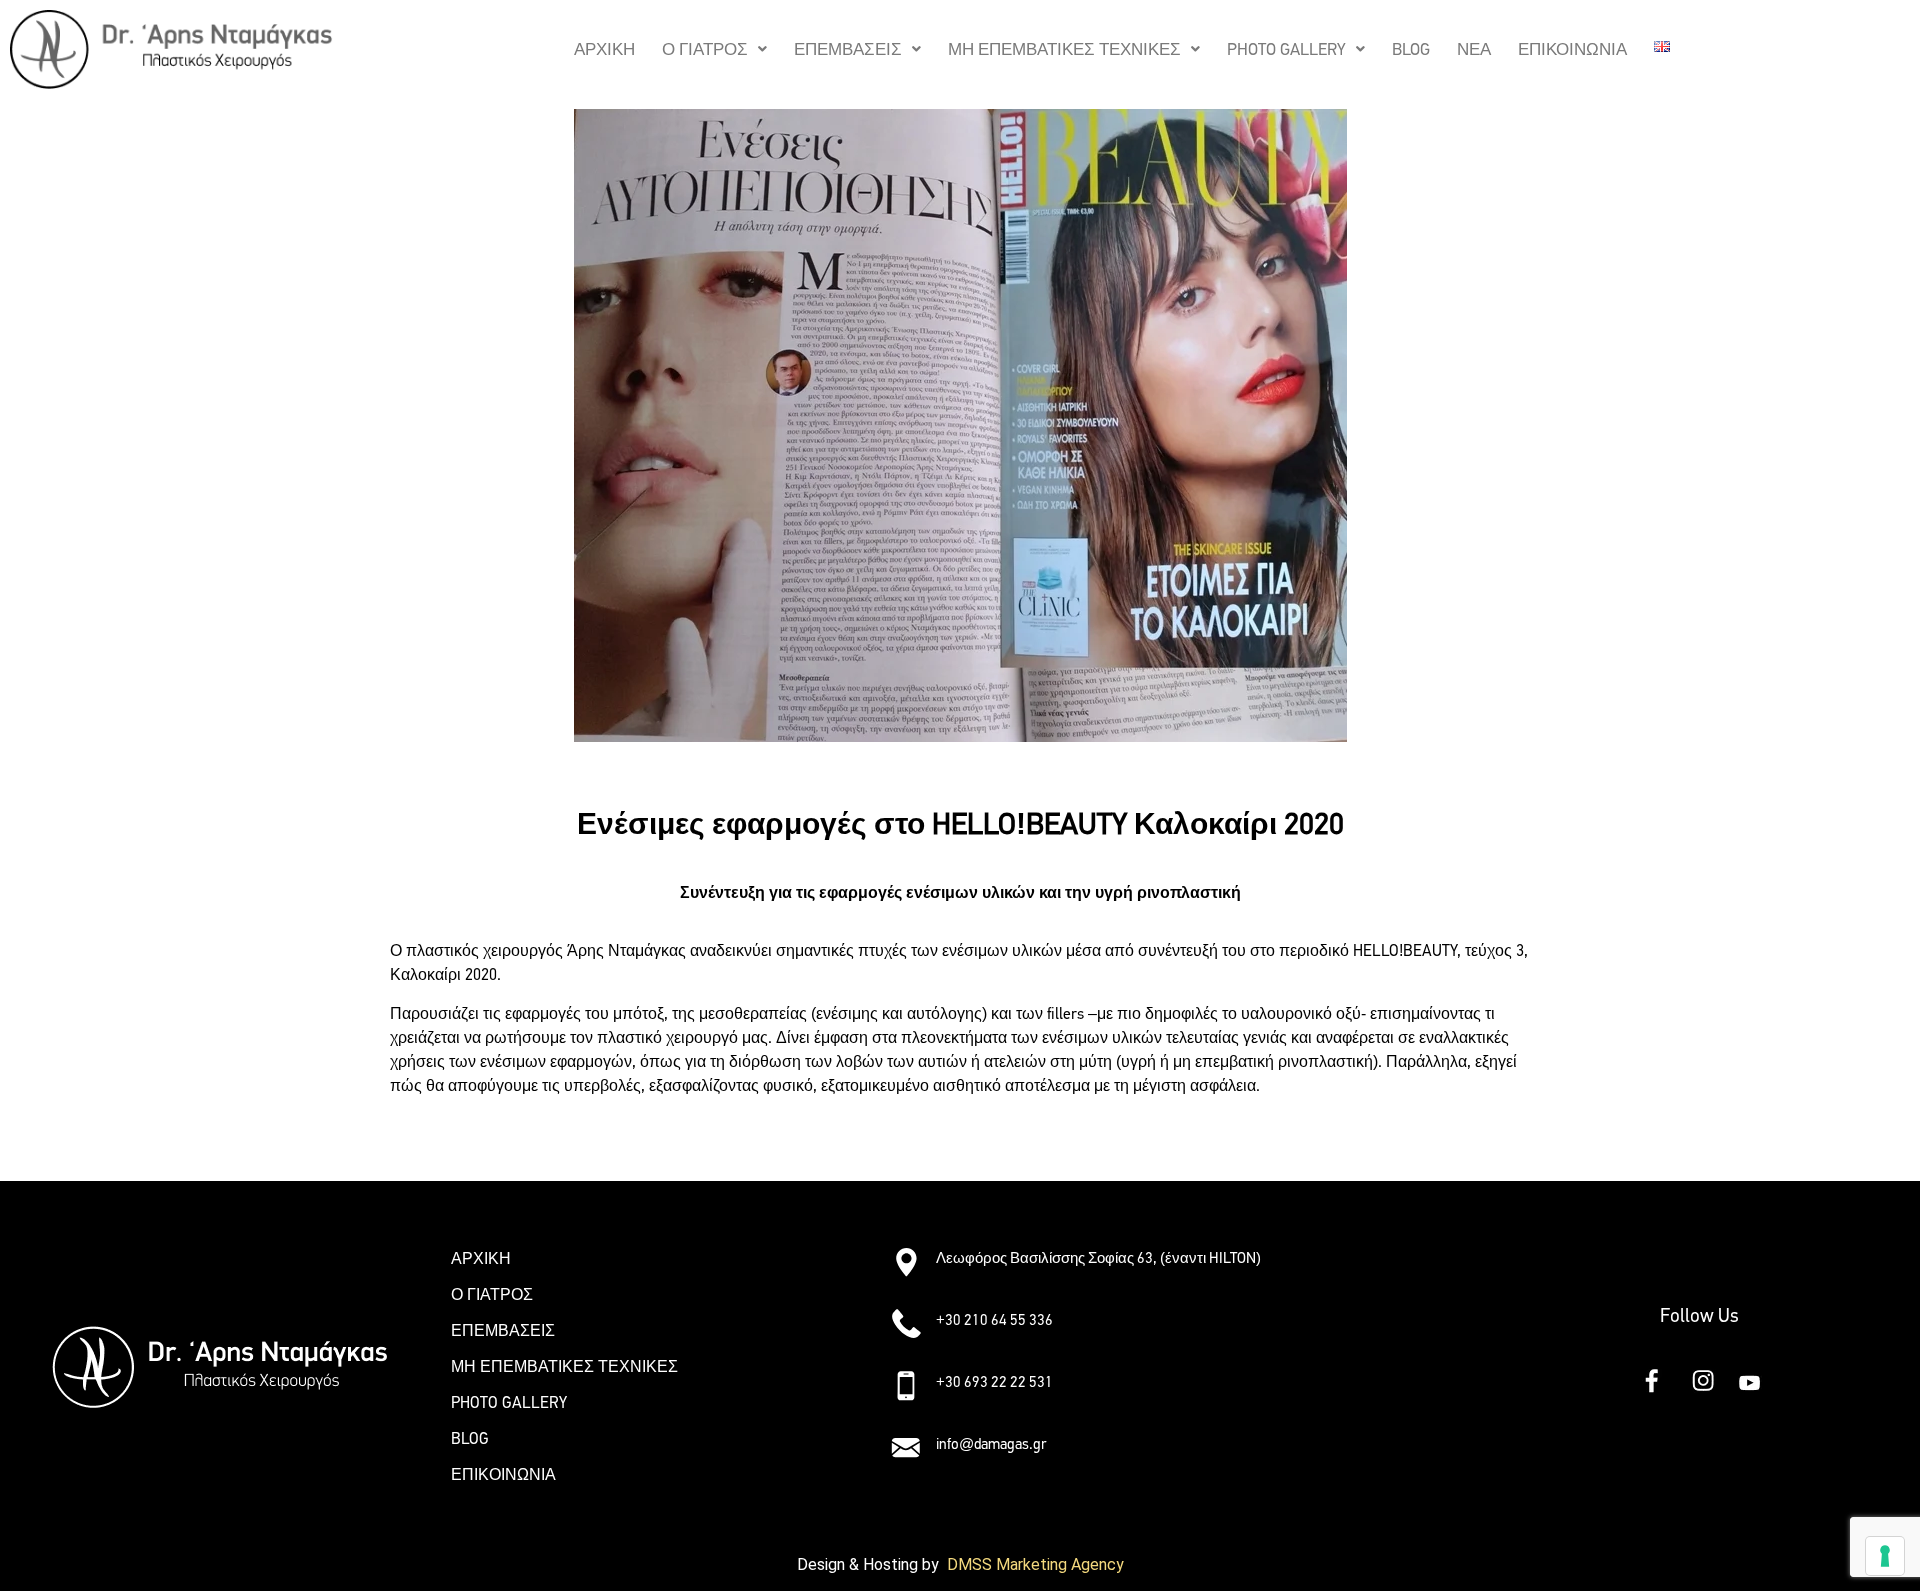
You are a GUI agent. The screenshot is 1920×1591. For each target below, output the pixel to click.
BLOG (1411, 49)
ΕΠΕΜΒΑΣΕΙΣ (848, 49)
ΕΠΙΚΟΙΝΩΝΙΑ (1572, 49)
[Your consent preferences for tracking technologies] (1885, 1556)
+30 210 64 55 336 (994, 1320)
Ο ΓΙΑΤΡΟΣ (705, 49)
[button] (714, 49)
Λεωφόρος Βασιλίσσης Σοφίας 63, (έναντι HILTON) (1098, 1258)
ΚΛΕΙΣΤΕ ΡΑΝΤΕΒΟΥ (469, 1143)
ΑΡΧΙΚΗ (604, 49)
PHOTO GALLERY (1286, 49)
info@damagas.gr (991, 1444)
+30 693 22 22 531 (994, 1382)
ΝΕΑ (1474, 49)
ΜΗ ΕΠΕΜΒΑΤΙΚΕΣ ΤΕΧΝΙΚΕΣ (1064, 49)
